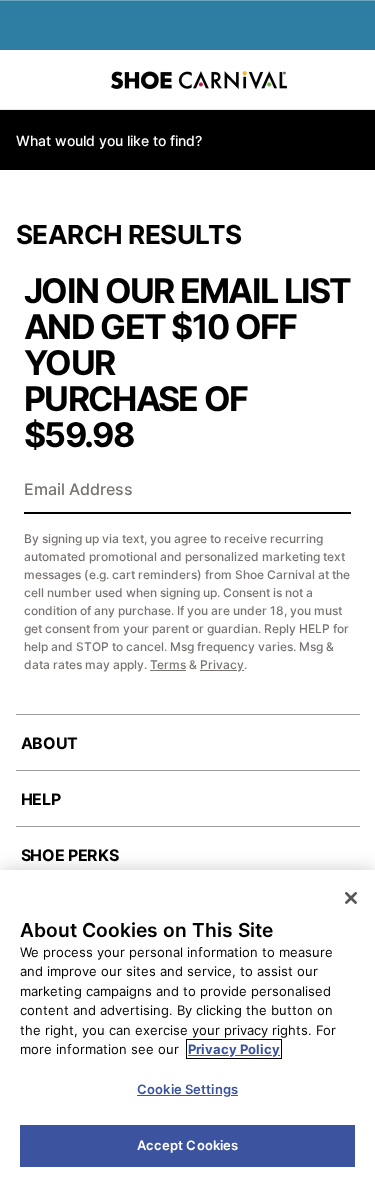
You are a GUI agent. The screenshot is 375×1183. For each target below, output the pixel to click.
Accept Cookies (188, 1145)
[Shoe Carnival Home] (199, 80)
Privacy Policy (234, 1049)
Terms (168, 664)
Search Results (129, 234)
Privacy (222, 664)
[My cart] (349, 80)
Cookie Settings (187, 1089)
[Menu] (30, 80)
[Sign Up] (329, 491)
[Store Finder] (77, 80)
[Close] (351, 898)
